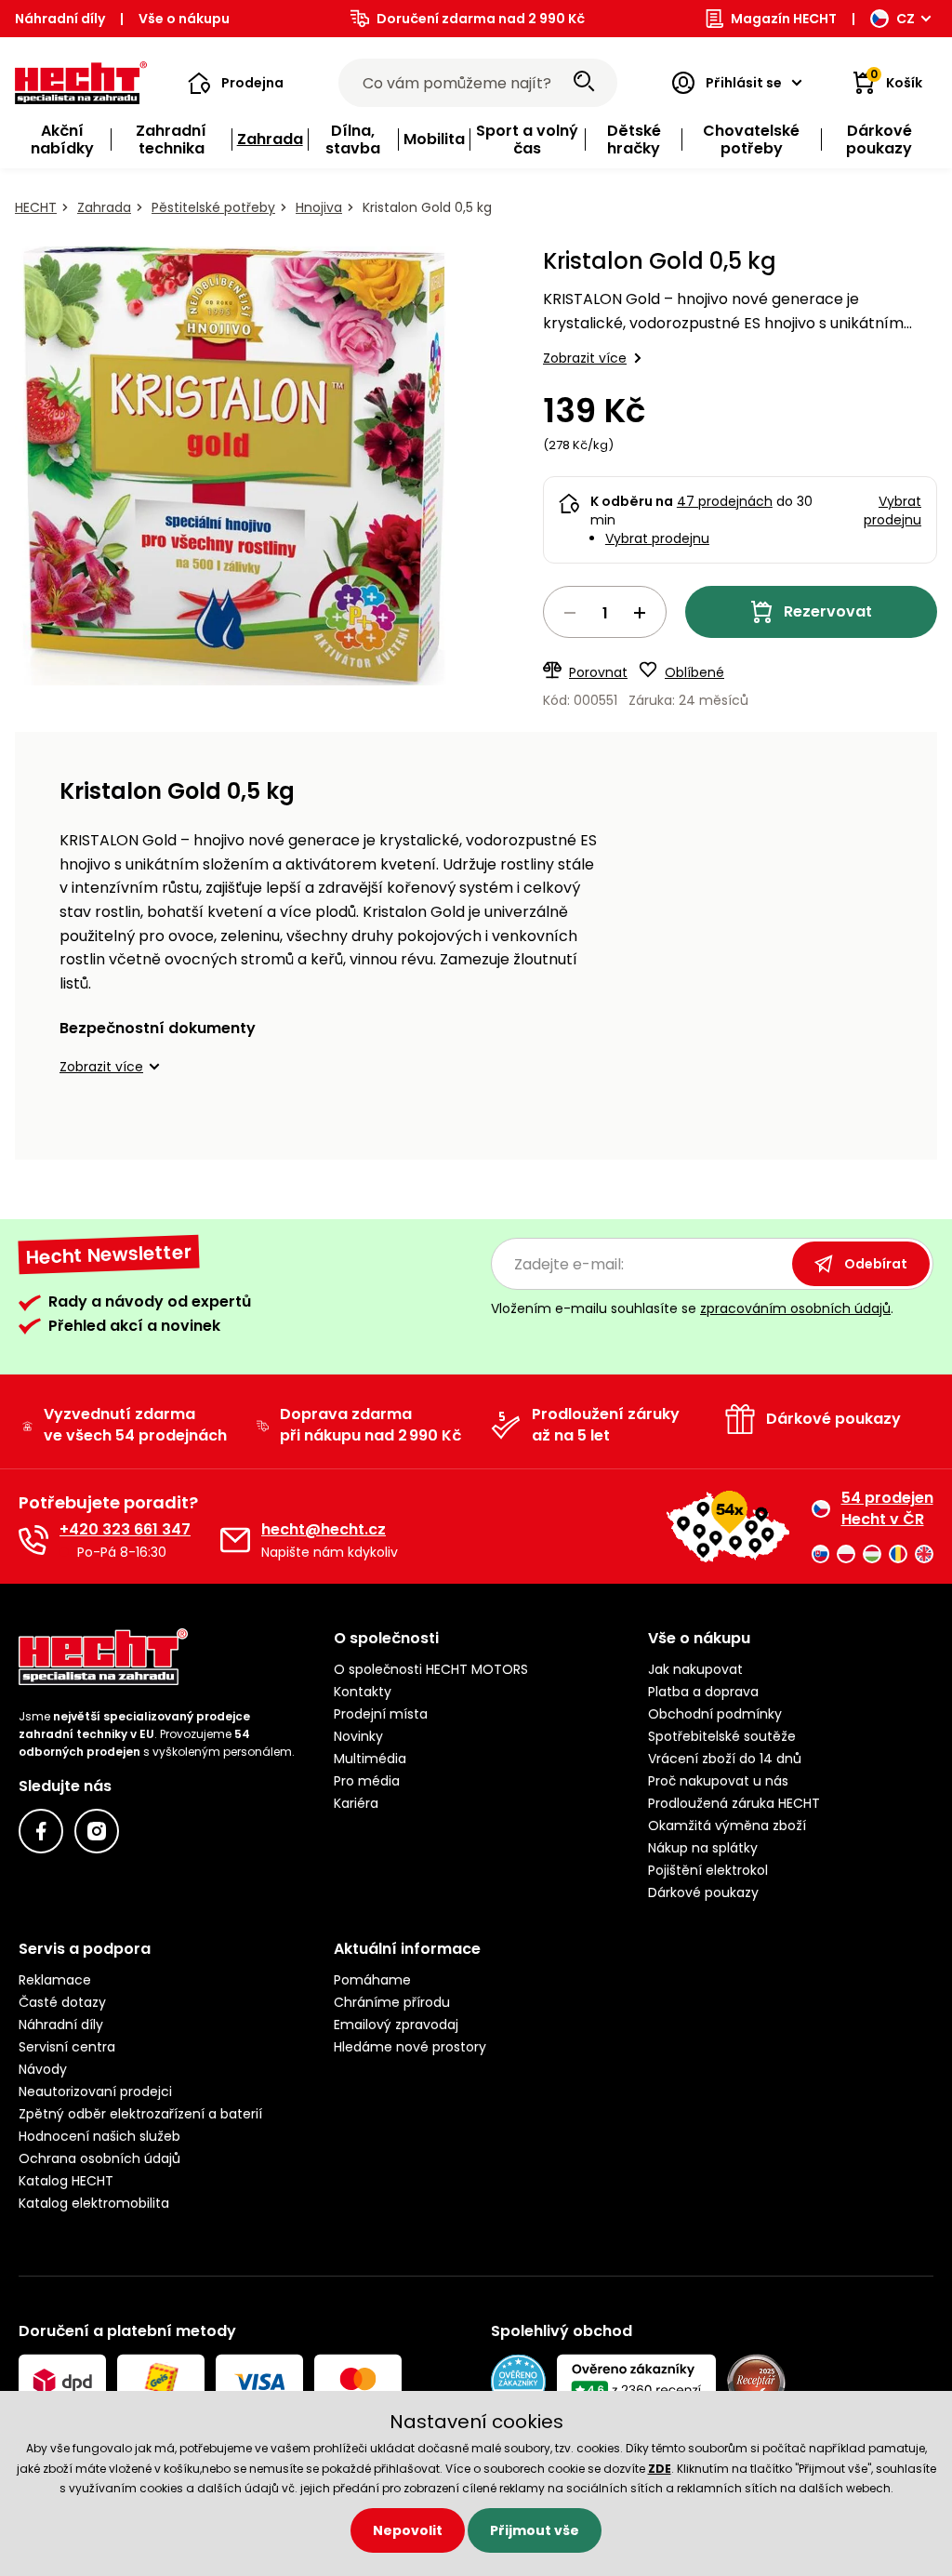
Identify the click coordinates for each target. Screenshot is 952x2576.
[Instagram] (97, 1831)
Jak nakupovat (695, 1669)
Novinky (358, 1736)
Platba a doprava (703, 1692)
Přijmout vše (535, 2530)
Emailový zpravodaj (396, 2025)
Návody (43, 2069)
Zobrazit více (585, 358)
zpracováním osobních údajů (795, 1308)
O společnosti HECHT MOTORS (431, 1669)
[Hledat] (584, 83)
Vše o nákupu (184, 19)
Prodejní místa (381, 1714)
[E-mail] (235, 1540)
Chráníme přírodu (392, 2002)
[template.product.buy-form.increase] (640, 613)
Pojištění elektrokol (708, 1870)
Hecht (36, 207)
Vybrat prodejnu (657, 538)
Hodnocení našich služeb (99, 2136)
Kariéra (356, 1803)
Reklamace (55, 1980)
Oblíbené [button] (694, 672)
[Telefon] (33, 1540)
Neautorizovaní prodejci (95, 2091)
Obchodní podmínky (715, 1714)
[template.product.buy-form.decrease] (570, 613)
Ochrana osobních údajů (99, 2158)
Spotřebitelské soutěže (722, 1736)
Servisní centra (67, 2047)
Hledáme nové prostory (410, 2047)
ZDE (660, 2469)
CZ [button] (906, 19)
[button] (236, 83)
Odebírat (876, 1264)
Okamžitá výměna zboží (727, 1826)
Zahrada (104, 207)
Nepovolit (408, 2530)
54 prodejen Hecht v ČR (887, 1508)
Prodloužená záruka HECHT (734, 1803)
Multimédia (370, 1759)
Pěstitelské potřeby (213, 207)
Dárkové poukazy (703, 1892)
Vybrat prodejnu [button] (892, 511)
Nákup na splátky (703, 1848)
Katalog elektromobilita (94, 2203)
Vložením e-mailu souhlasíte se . (692, 1308)
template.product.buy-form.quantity (605, 612)
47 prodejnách (725, 501)
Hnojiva (319, 207)
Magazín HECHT (784, 19)
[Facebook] (41, 1831)
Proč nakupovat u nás (718, 1781)
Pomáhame (372, 1980)
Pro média (367, 1781)
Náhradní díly (60, 19)
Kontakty (363, 1692)
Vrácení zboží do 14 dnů (725, 1759)
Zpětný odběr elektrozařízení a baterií (140, 2114)
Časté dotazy (62, 2002)
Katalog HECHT (66, 2181)
